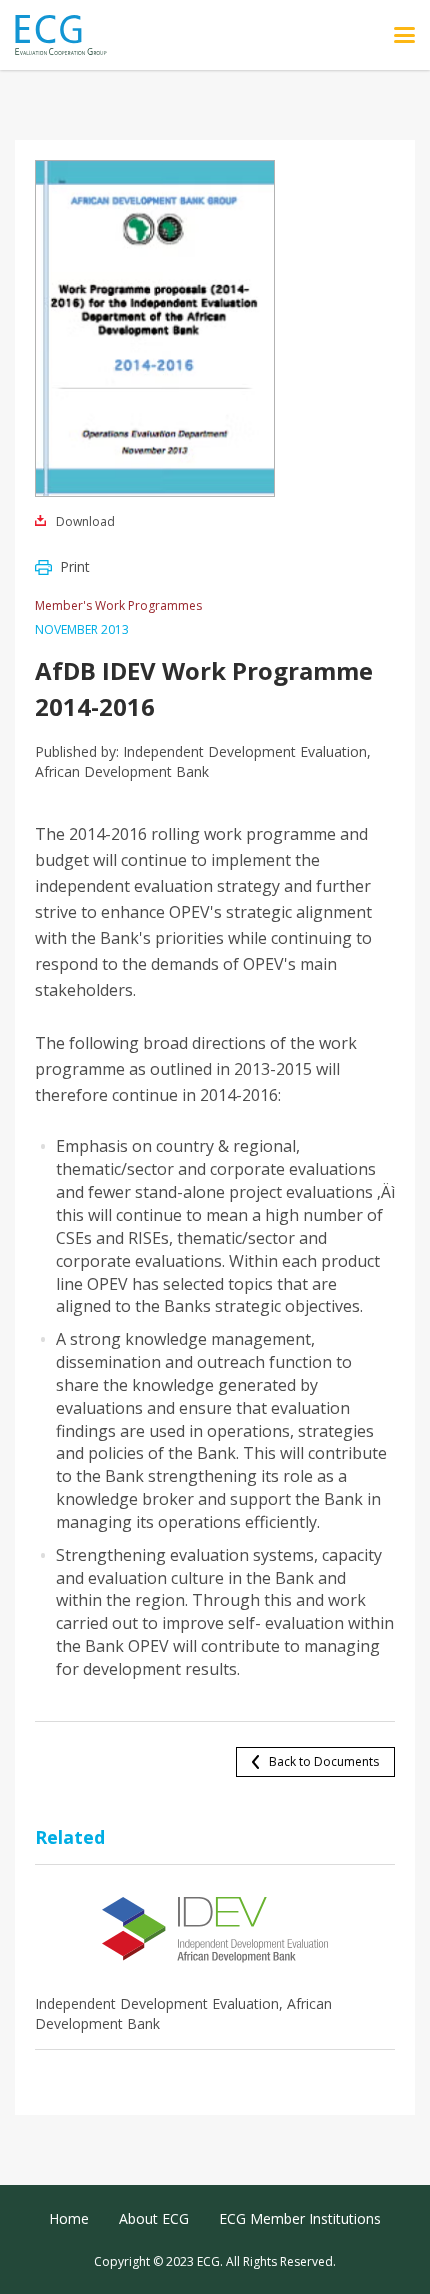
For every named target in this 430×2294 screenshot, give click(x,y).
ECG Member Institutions (300, 2218)
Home (69, 2218)
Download (85, 521)
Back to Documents (324, 1761)
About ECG (154, 2218)
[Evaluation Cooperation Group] (68, 35)
